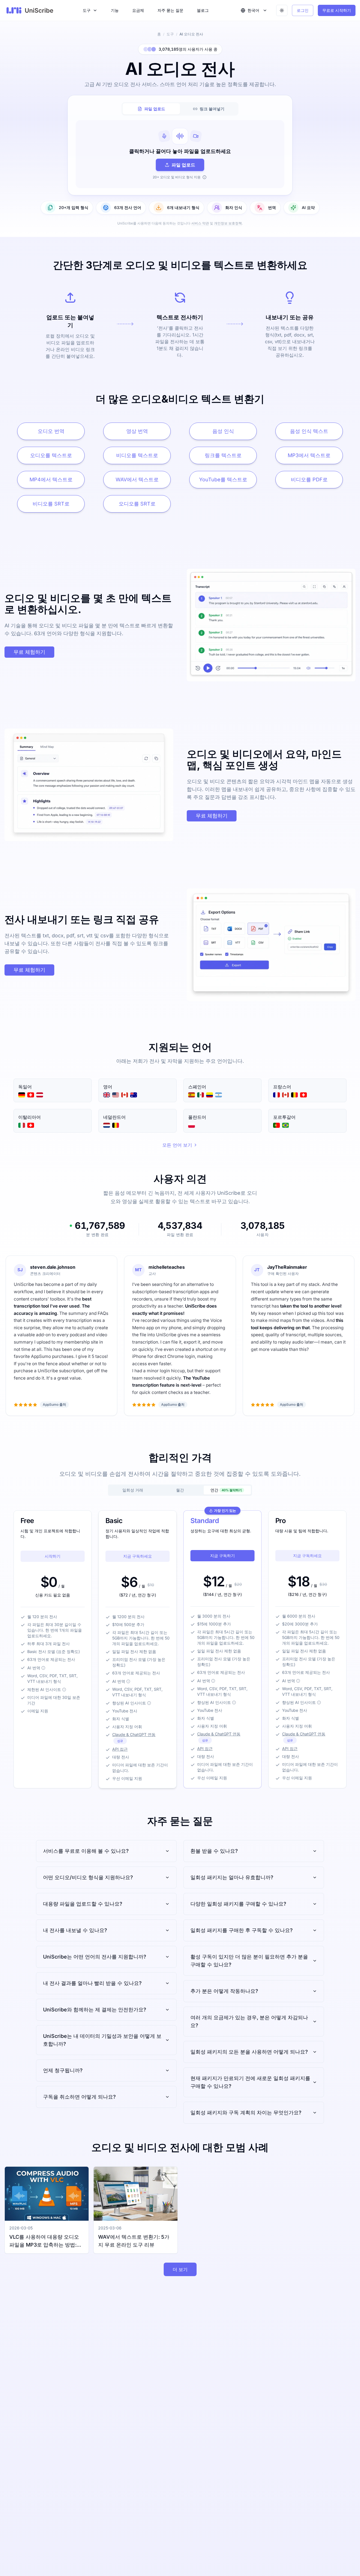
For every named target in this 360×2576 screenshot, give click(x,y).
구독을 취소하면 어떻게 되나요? (79, 2097)
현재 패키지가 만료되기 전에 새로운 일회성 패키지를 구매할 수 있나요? (250, 2082)
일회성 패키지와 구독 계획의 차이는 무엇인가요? (246, 2113)
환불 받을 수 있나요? (214, 1851)
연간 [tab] (226, 1490)
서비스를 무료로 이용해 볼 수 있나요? (86, 1851)
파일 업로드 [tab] (155, 109)
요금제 (138, 10)
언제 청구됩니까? (63, 2070)
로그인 (303, 10)
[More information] (43, 1668)
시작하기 (53, 1556)
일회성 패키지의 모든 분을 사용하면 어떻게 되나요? (249, 2052)
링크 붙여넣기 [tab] (212, 109)
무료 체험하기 (29, 652)
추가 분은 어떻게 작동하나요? (224, 1991)
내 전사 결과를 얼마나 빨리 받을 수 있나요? (92, 1983)
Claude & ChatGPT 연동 (134, 1734)
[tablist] (180, 109)
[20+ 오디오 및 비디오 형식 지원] (204, 177)
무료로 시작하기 (337, 10)
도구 (87, 10)
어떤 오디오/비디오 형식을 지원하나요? (88, 1877)
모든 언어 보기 (177, 1145)
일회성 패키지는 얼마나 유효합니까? (232, 1877)
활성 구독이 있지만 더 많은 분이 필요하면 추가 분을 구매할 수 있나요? (249, 1961)
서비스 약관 (200, 223)
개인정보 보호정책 (228, 223)
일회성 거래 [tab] (133, 1490)
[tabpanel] (180, 154)
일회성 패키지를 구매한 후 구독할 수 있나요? (242, 1930)
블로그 (203, 10)
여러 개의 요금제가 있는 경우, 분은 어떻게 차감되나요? (249, 2021)
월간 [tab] (180, 1490)
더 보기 (180, 2269)
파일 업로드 (183, 165)
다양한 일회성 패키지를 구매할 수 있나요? (238, 1904)
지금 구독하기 (222, 1556)
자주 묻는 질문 (170, 10)
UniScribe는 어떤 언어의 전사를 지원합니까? (95, 1957)
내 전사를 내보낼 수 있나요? (75, 1930)
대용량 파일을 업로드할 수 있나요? (83, 1904)
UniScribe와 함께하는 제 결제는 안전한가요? (95, 2010)
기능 (115, 10)
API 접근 (120, 1749)
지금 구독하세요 (138, 1556)
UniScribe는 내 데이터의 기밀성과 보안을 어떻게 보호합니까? (102, 2040)
